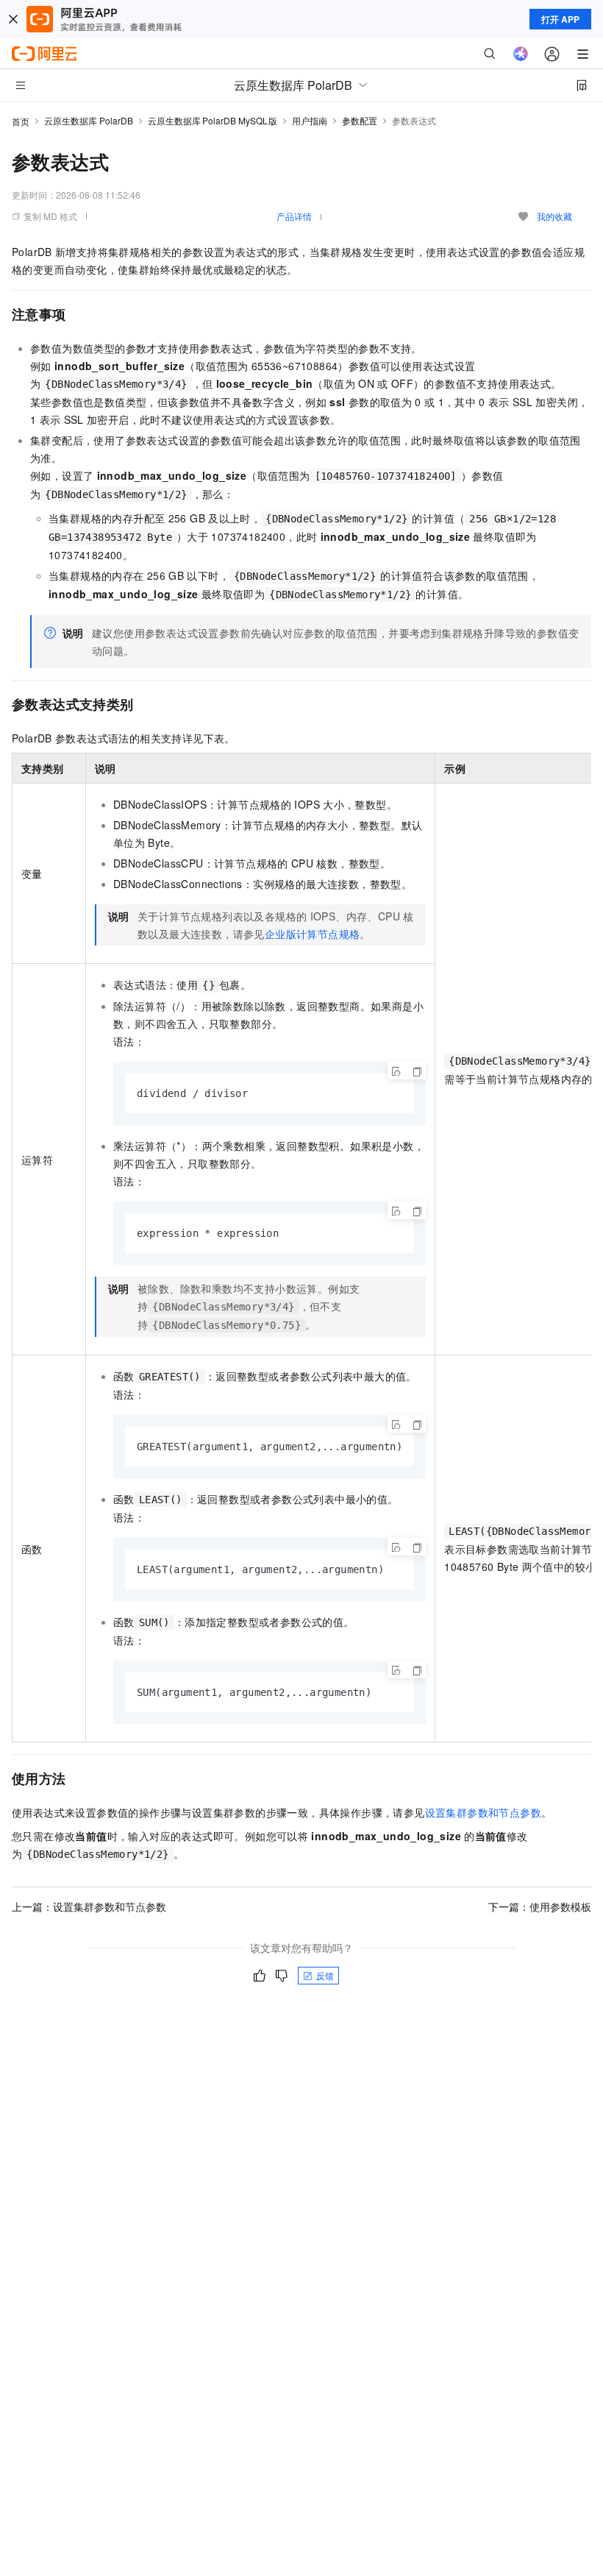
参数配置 (360, 120)
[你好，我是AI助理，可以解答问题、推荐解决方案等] (521, 54)
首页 (21, 121)
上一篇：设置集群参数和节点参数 (89, 1906)
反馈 (325, 1975)
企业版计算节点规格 (313, 934)
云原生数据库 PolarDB (89, 120)
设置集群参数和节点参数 (483, 1812)
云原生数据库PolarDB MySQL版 (213, 120)
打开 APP (560, 19)
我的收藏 (554, 216)
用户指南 (310, 120)
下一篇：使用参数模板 (540, 1906)
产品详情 (294, 216)
